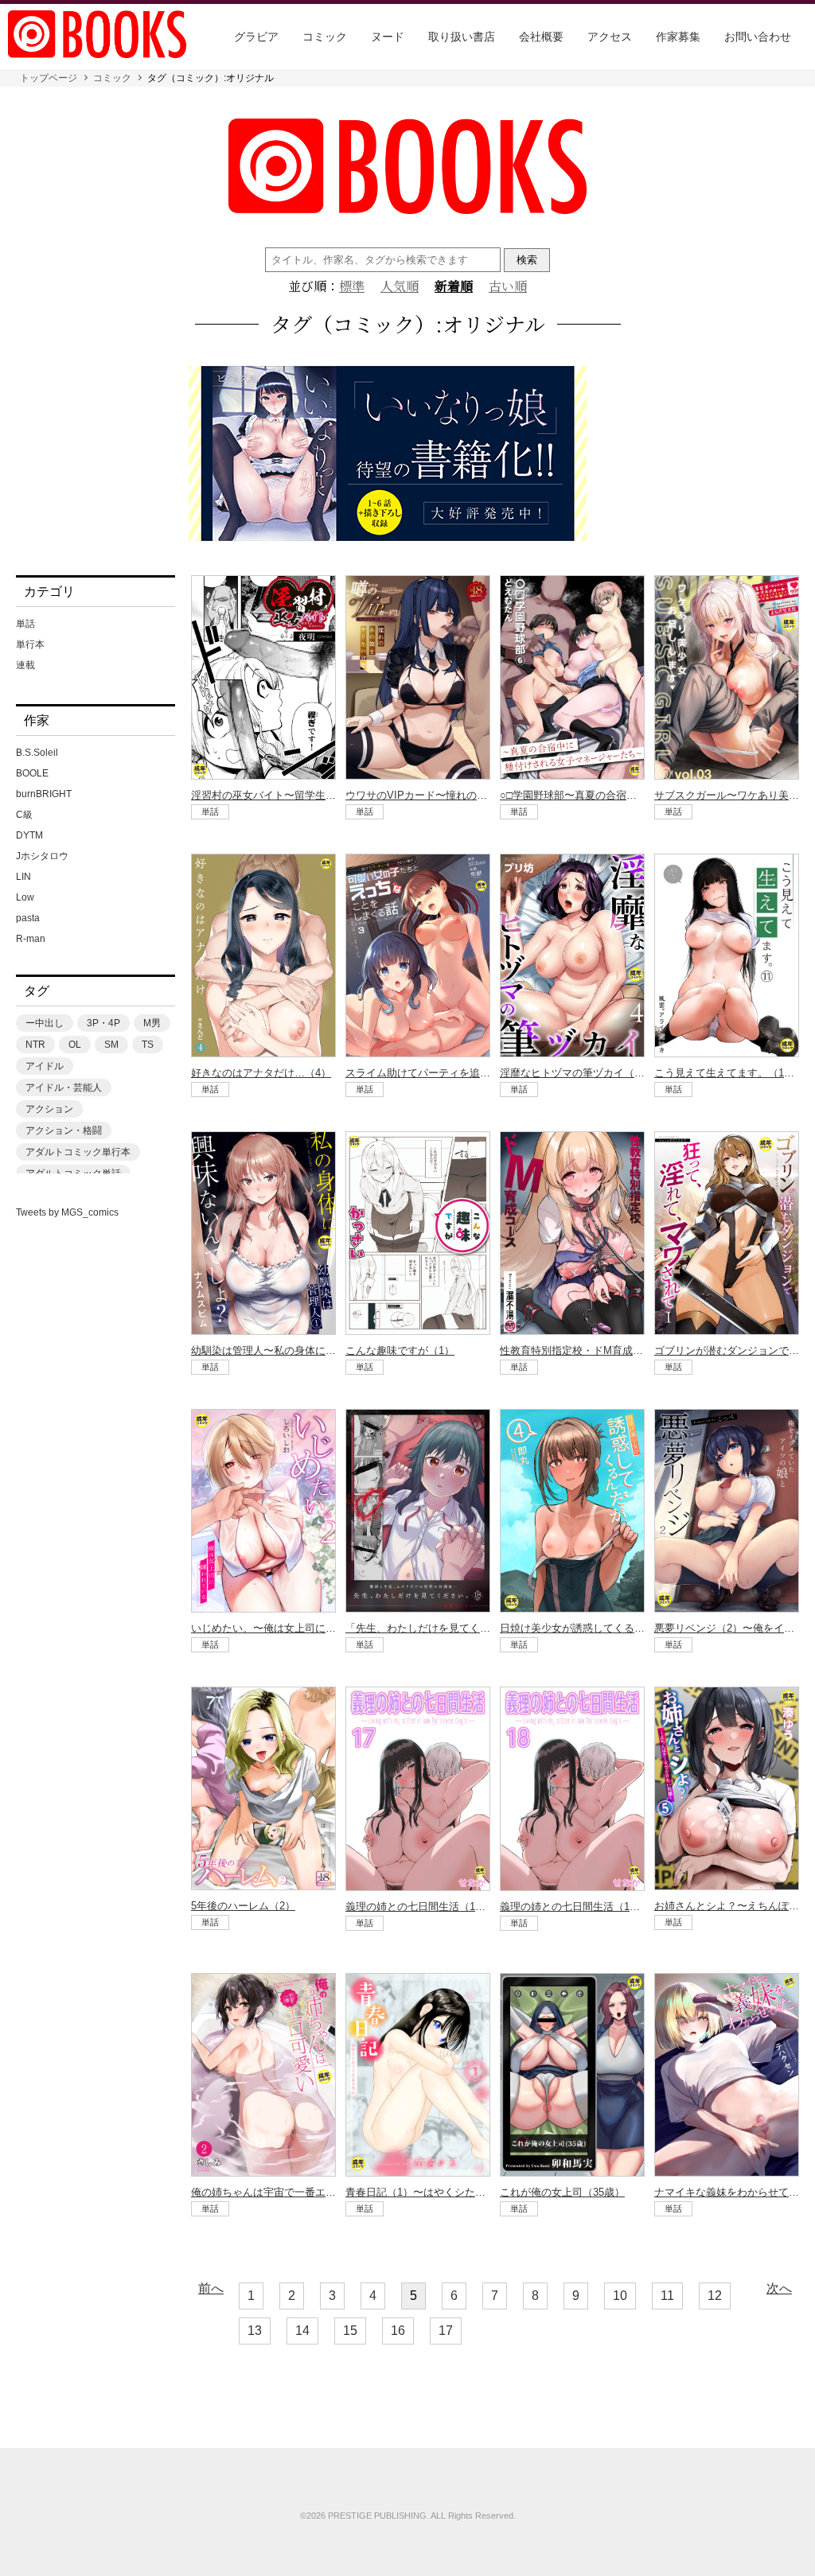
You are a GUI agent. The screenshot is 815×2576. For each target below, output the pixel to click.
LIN (23, 877)
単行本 (30, 644)
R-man (31, 939)
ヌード (388, 37)
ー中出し (45, 1023)
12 (715, 2296)
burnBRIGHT (44, 794)
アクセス (610, 37)
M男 (152, 1023)
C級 (24, 815)
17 (446, 2331)
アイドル (45, 1066)
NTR (35, 1045)
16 (398, 2331)
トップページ (49, 78)
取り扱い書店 (462, 37)
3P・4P (103, 1023)
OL (75, 1045)
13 (255, 2331)
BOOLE (32, 773)
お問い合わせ (758, 37)
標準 (352, 286)
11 (667, 2296)
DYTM (29, 835)
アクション (49, 1109)
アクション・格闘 (64, 1130)
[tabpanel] (407, 455)
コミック (325, 37)
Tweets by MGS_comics (67, 1212)
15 (350, 2331)
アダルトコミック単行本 (78, 1152)
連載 (25, 665)
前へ (211, 2289)
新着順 (454, 286)
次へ (779, 2289)
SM (111, 1045)
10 (620, 2296)
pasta (28, 918)
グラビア (256, 37)
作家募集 (678, 37)
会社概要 (541, 37)
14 (302, 2331)
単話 (25, 624)
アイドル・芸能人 (64, 1088)
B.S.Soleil (37, 753)
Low (25, 897)
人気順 (400, 286)
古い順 (508, 286)
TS (148, 1045)
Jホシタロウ (42, 856)
